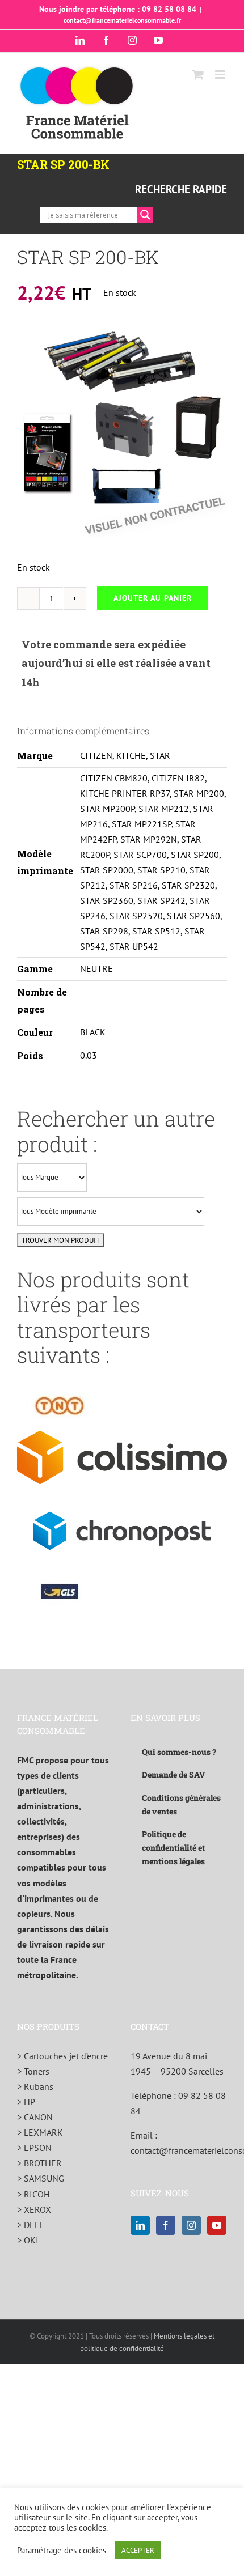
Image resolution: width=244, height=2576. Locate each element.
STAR (160, 755)
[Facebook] (166, 2225)
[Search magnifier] (145, 215)
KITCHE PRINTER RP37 (125, 793)
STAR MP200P (107, 809)
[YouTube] (217, 2225)
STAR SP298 (104, 931)
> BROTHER (39, 2163)
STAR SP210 (161, 870)
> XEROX (34, 2209)
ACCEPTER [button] (138, 2550)
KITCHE (131, 755)
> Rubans (35, 2086)
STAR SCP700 (140, 855)
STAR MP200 (199, 793)
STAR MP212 (164, 809)
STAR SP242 (161, 900)
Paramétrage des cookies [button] (62, 2551)
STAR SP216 (134, 885)
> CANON (35, 2117)
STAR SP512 (156, 931)
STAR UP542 (134, 946)
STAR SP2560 (193, 916)
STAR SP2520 (136, 916)
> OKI (28, 2240)
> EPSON (34, 2148)
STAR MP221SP (142, 824)
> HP (26, 2102)
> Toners (33, 2071)
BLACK (93, 1032)
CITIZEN (96, 755)
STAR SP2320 (188, 885)
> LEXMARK (40, 2132)
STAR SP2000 (107, 870)
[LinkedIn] (140, 2225)
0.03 (89, 1055)
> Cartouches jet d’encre (62, 2056)
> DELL (30, 2225)
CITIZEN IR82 (178, 778)
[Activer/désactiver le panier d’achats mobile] (198, 75)
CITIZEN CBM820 (114, 778)
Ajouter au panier (153, 598)
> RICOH (33, 2194)
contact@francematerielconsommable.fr (122, 20)
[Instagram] (191, 2225)
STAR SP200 (195, 855)
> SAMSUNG (41, 2178)
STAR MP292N (149, 839)
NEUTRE (96, 968)
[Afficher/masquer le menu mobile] (221, 75)
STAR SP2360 (107, 900)
